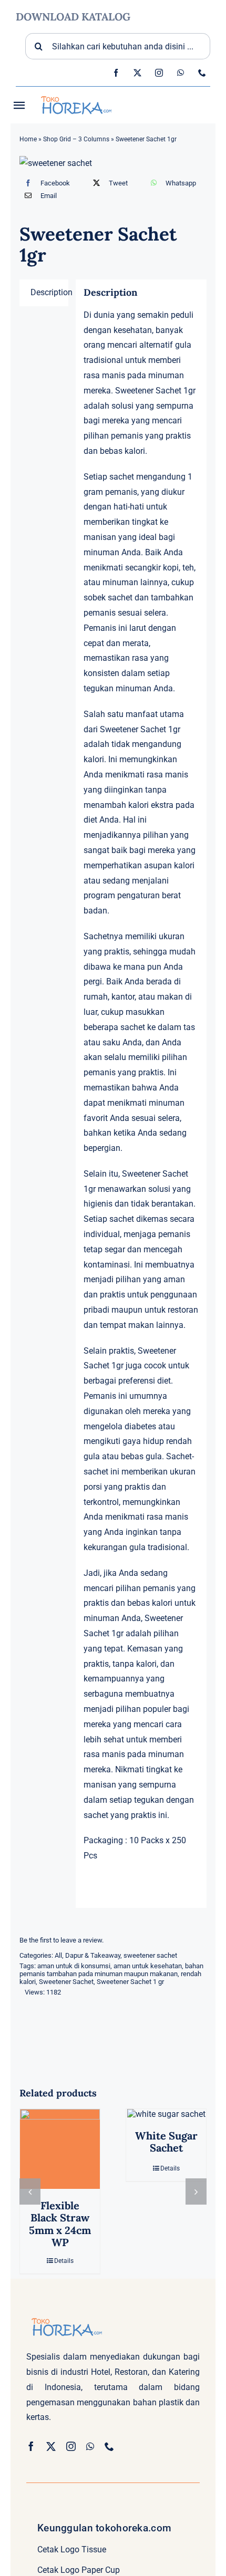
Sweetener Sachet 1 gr (130, 1982)
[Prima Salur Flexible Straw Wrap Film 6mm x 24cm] (166, 2149)
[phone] (202, 73)
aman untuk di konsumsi (74, 1966)
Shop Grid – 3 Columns (76, 139)
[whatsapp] (181, 73)
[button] (30, 2198)
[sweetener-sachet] (113, 164)
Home (28, 139)
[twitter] (137, 73)
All (58, 1955)
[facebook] (116, 73)
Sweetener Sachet (66, 1982)
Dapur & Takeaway (93, 1955)
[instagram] (159, 73)
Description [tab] (49, 292)
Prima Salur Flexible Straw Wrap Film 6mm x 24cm (166, 2230)
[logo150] (75, 95)
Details (64, 2249)
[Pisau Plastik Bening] (60, 2149)
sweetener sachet (150, 1955)
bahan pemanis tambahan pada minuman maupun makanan (111, 1970)
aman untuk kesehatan (148, 1966)
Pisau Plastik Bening (60, 2217)
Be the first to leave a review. (61, 1940)
